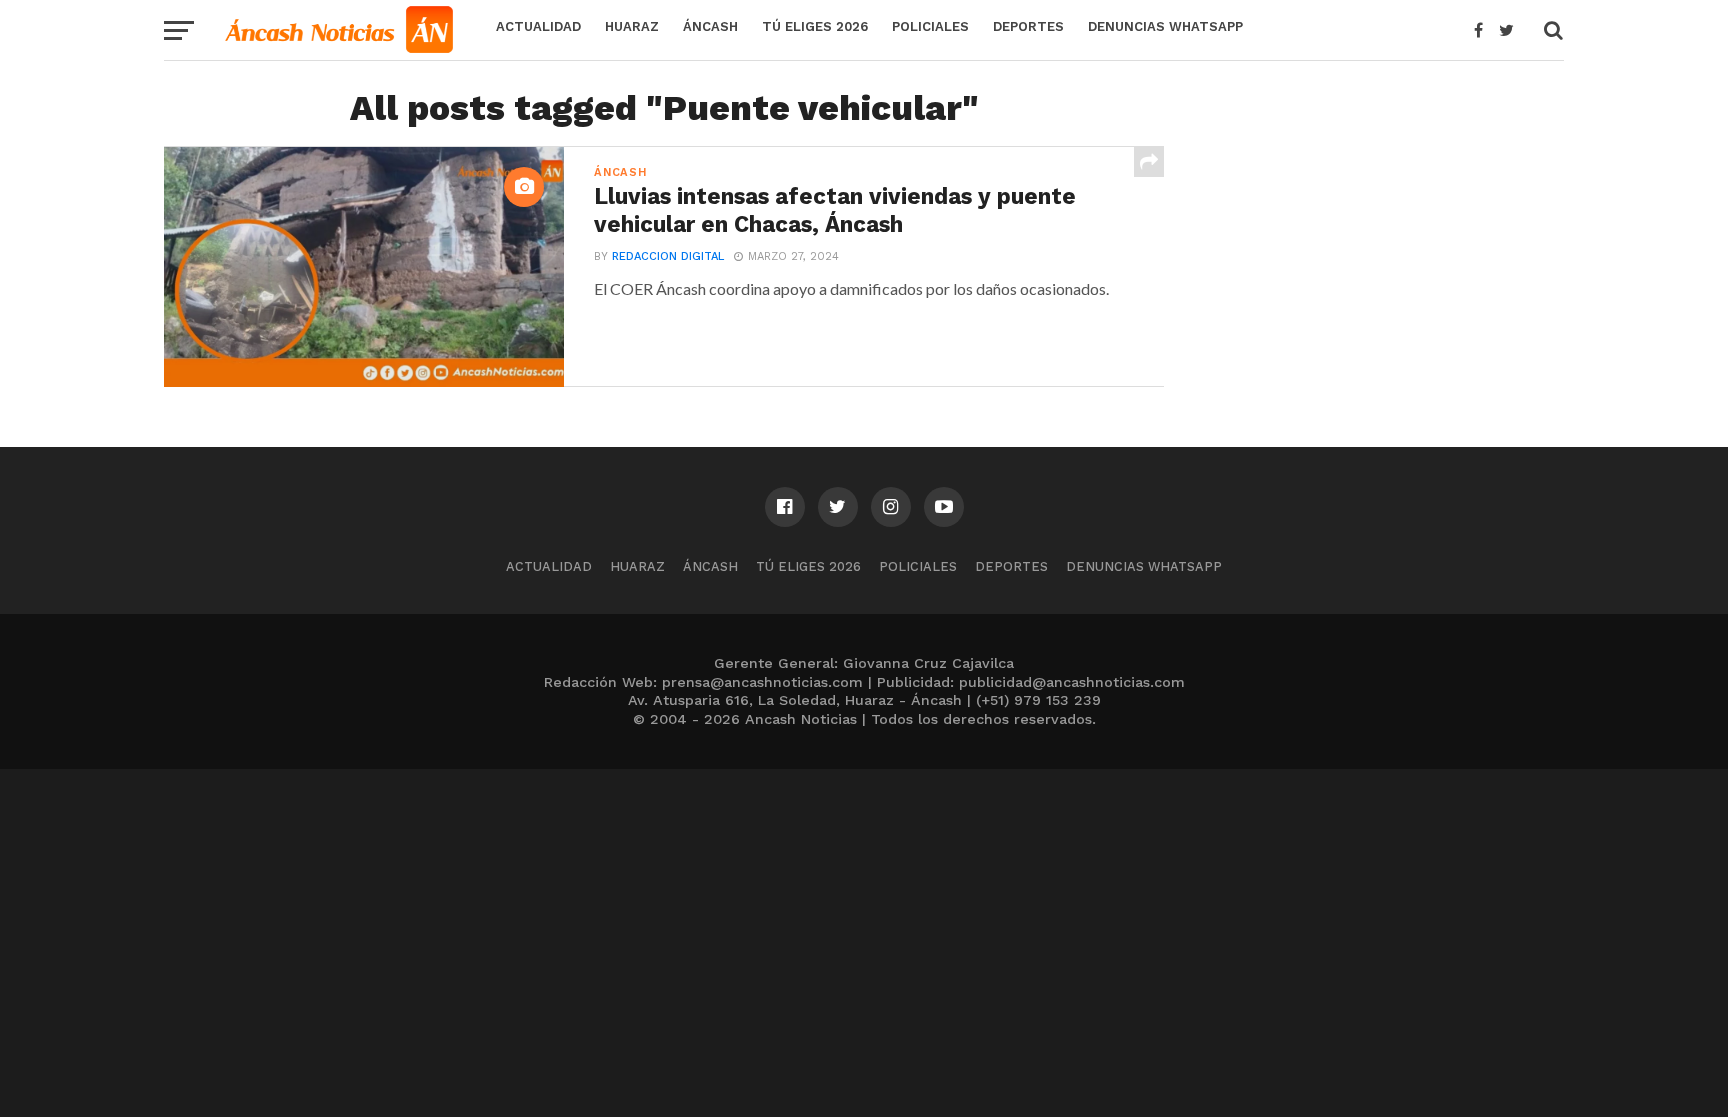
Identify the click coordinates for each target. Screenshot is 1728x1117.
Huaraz (632, 26)
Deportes (1028, 26)
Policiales (930, 26)
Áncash (710, 26)
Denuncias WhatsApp (1165, 26)
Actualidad (538, 26)
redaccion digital (668, 256)
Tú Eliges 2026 (815, 26)
